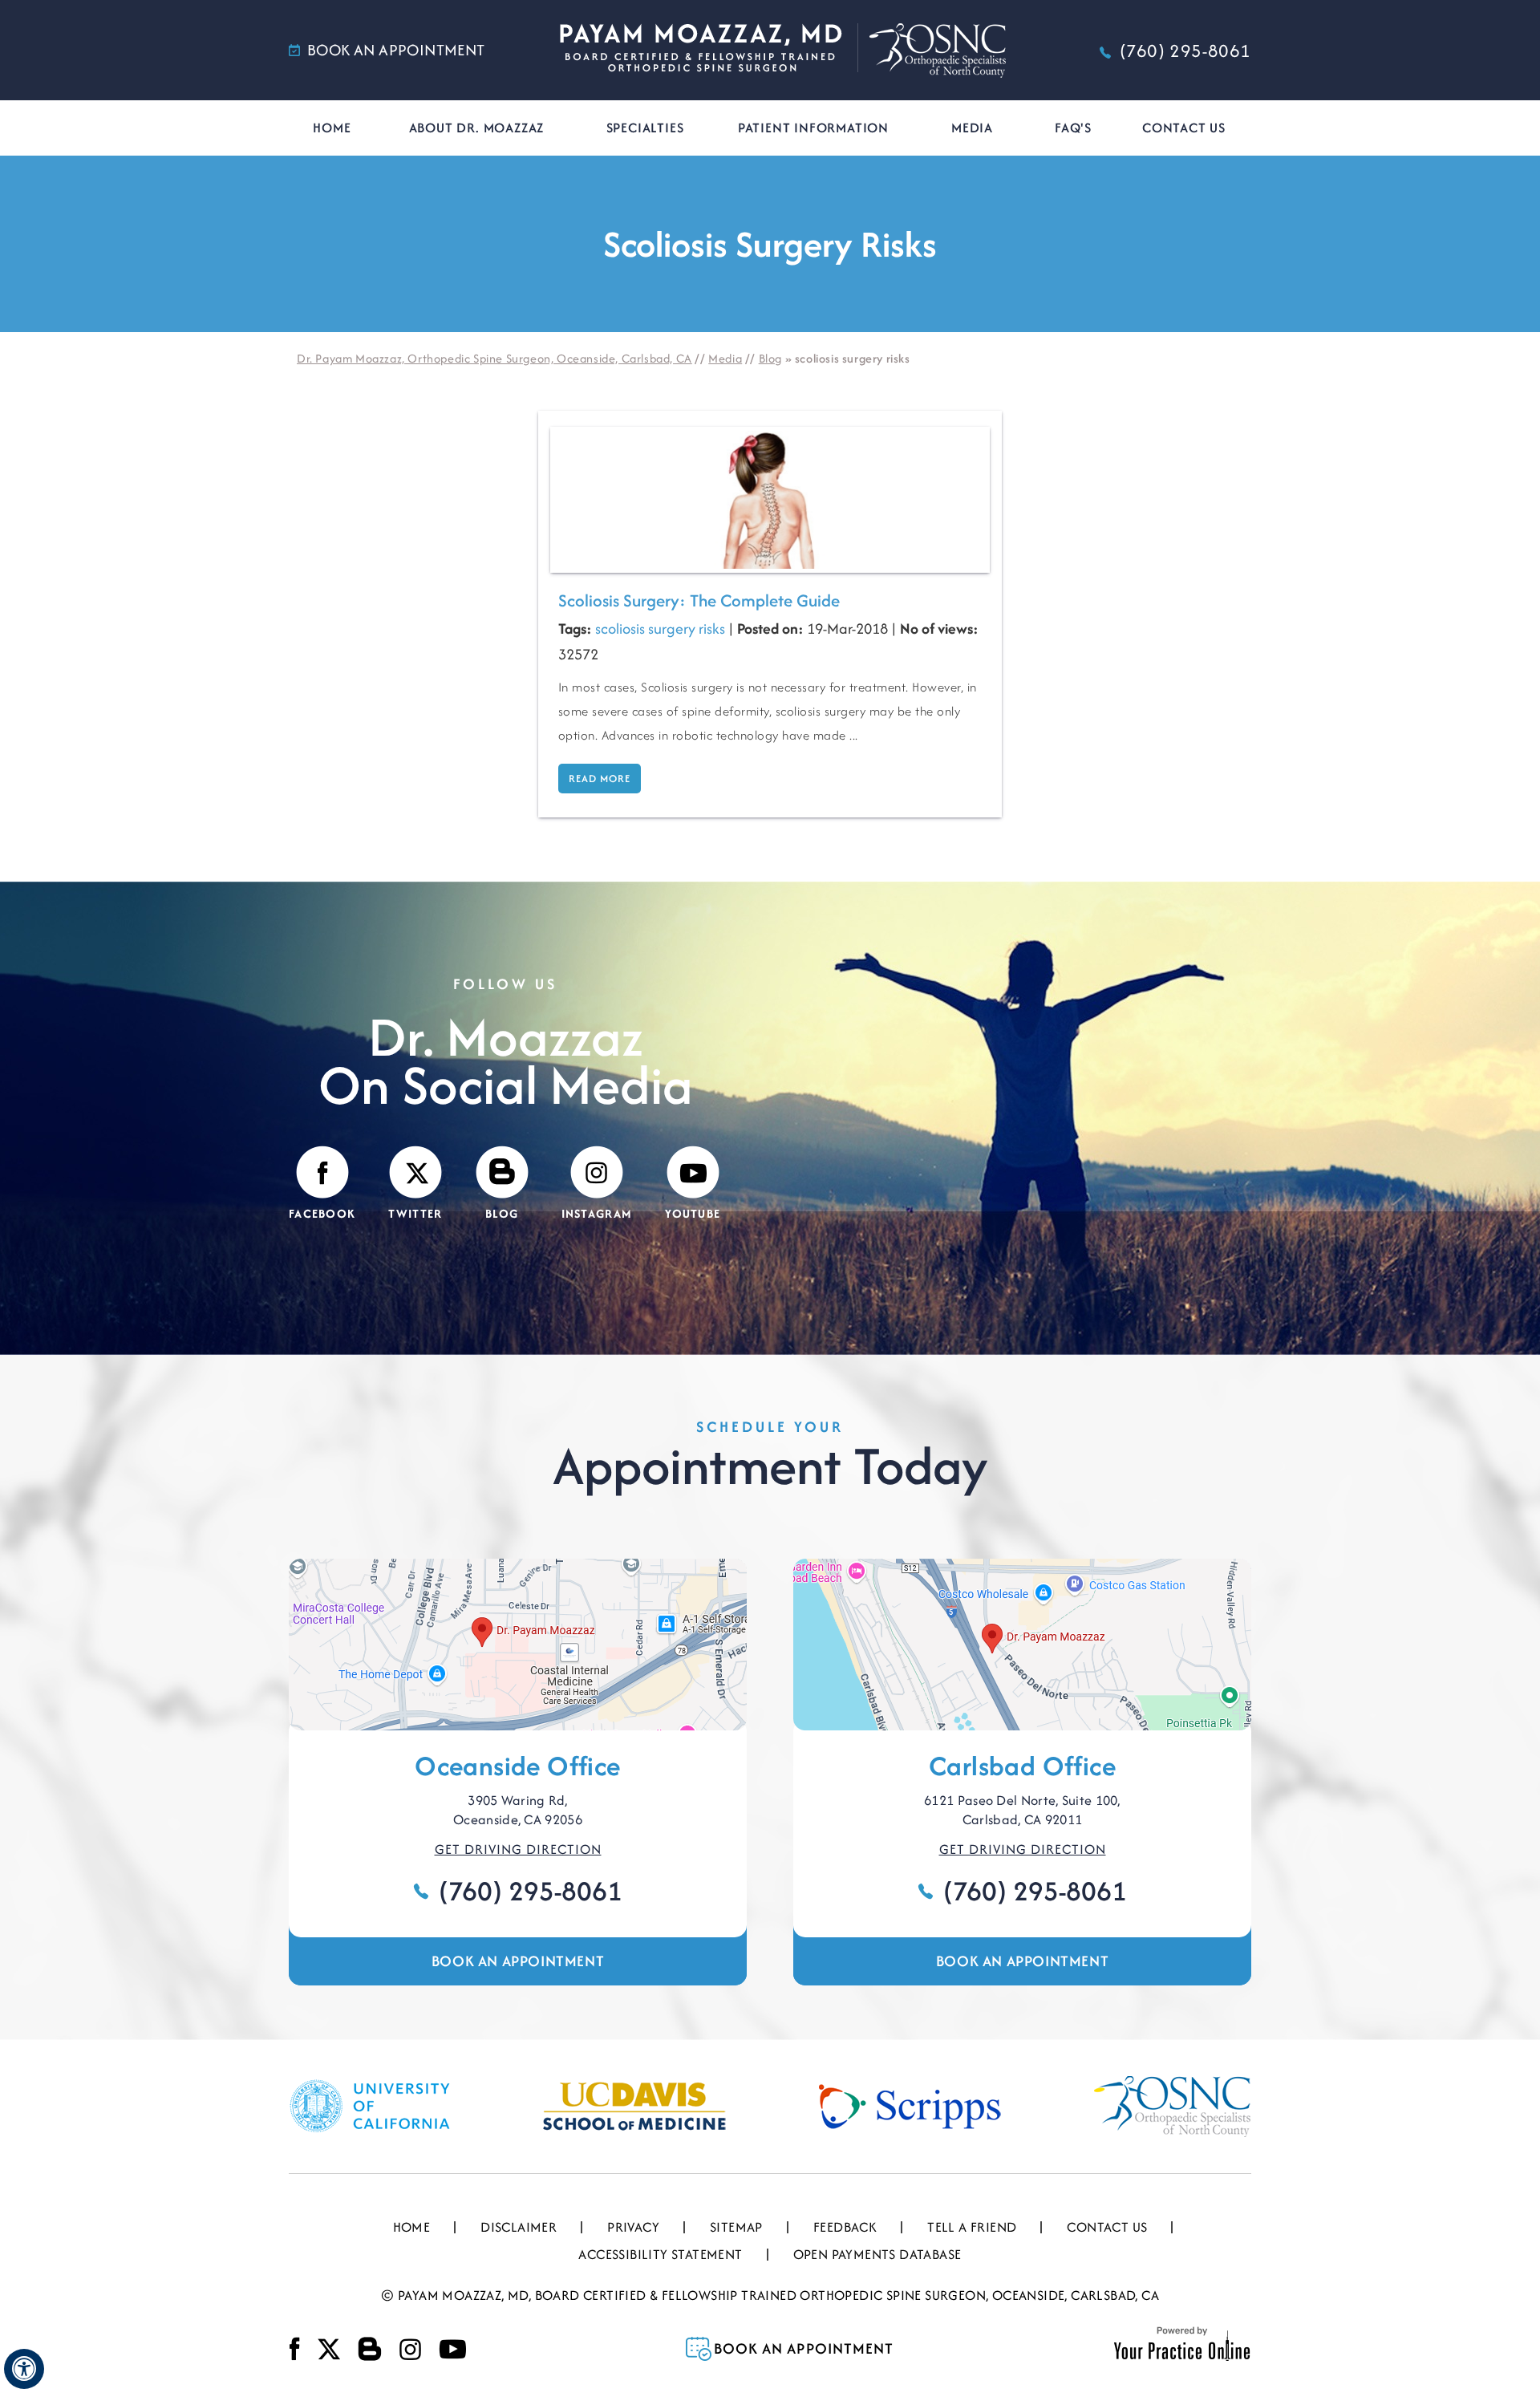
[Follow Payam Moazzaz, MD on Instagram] (410, 2349)
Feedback (845, 2227)
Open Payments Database (877, 2254)
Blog (770, 358)
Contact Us (1184, 128)
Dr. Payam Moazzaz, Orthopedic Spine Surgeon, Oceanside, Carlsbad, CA (494, 358)
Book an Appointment (518, 1961)
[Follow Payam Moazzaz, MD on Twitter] (329, 2349)
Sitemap (736, 2227)
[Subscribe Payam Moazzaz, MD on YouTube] (452, 2349)
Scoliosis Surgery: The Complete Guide (699, 600)
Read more (600, 779)
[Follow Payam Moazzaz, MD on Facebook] (295, 2349)
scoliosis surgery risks (660, 629)
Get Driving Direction (518, 1849)
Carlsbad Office (1022, 1766)
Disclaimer (519, 2227)
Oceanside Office (517, 1766)
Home (332, 128)
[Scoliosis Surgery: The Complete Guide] (770, 498)
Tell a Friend (972, 2227)
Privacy (633, 2227)
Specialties (645, 128)
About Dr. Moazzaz (477, 128)
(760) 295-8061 (1185, 51)
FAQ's (1073, 128)
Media (972, 128)
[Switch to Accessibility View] (24, 2369)
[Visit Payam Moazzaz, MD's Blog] (370, 2349)
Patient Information (813, 128)
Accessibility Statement (660, 2254)
